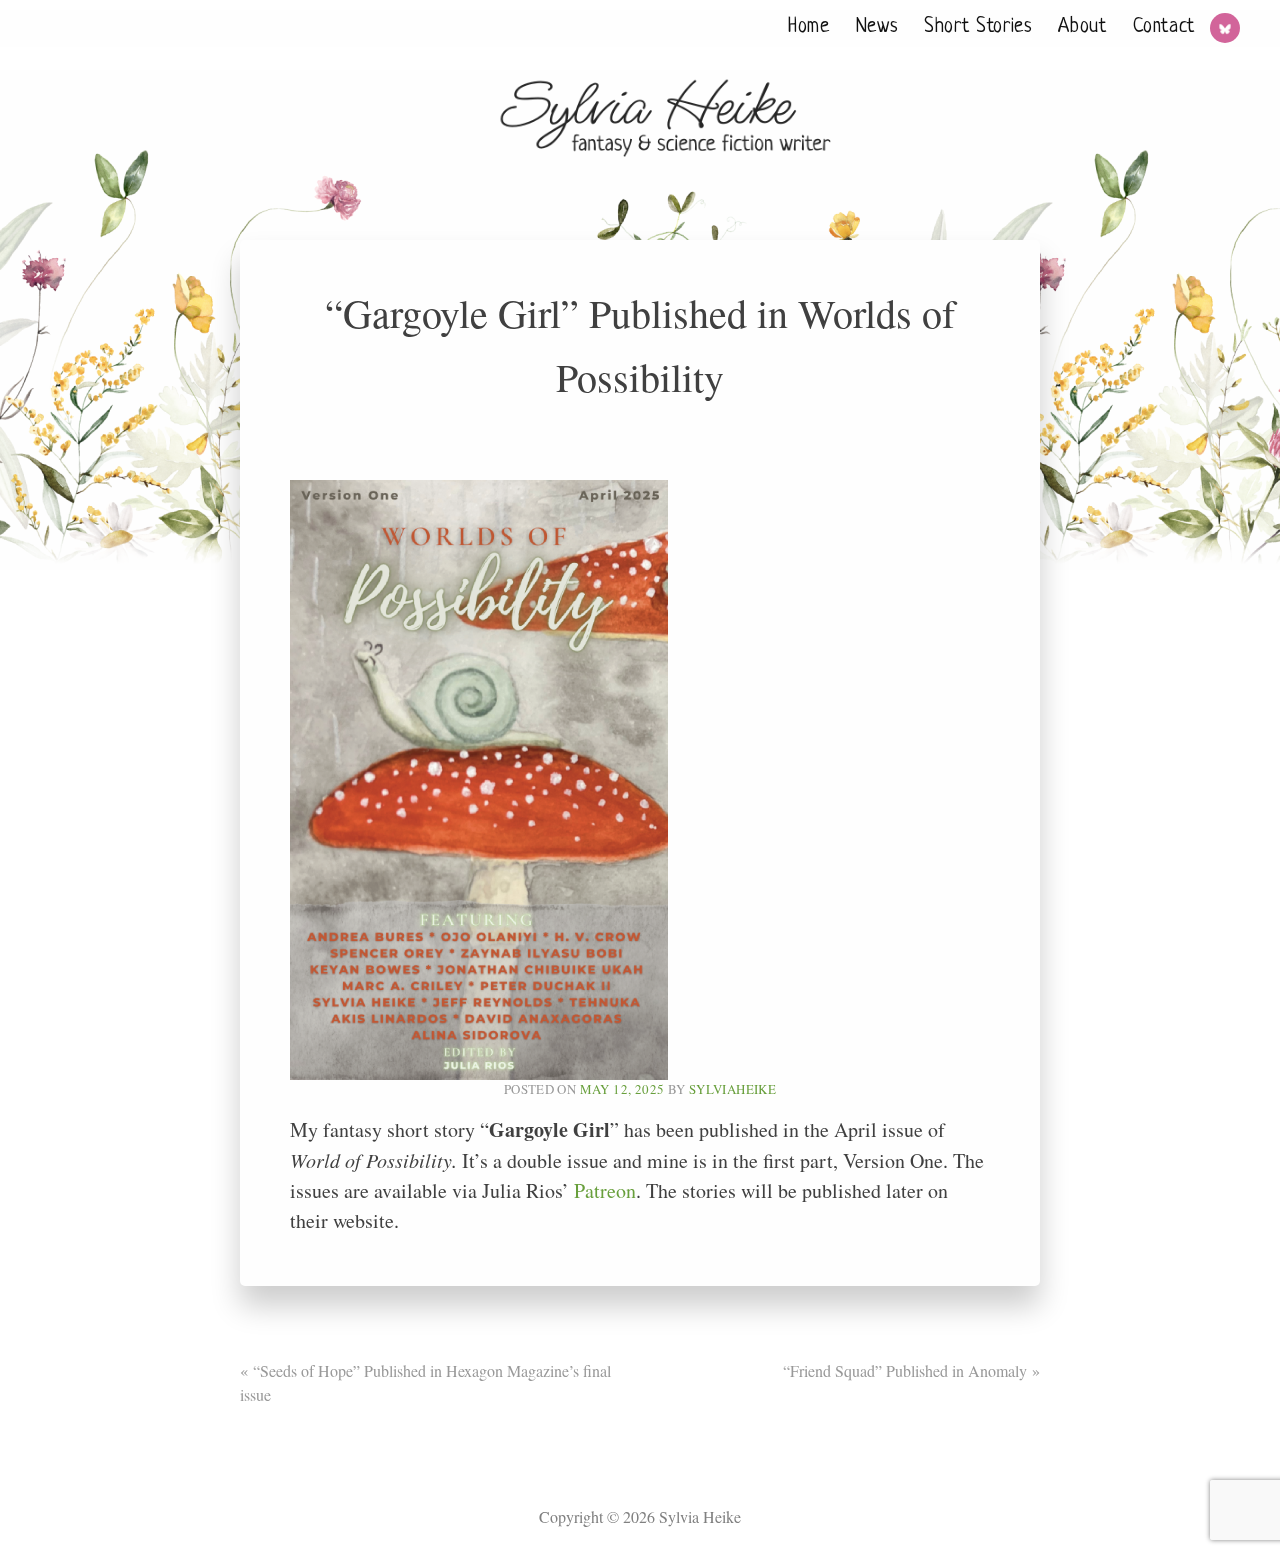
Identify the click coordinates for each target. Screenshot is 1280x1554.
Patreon (605, 1190)
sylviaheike (732, 1089)
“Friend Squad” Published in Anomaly (905, 1370)
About (1082, 27)
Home (809, 27)
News (877, 27)
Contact (1164, 27)
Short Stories (978, 27)
